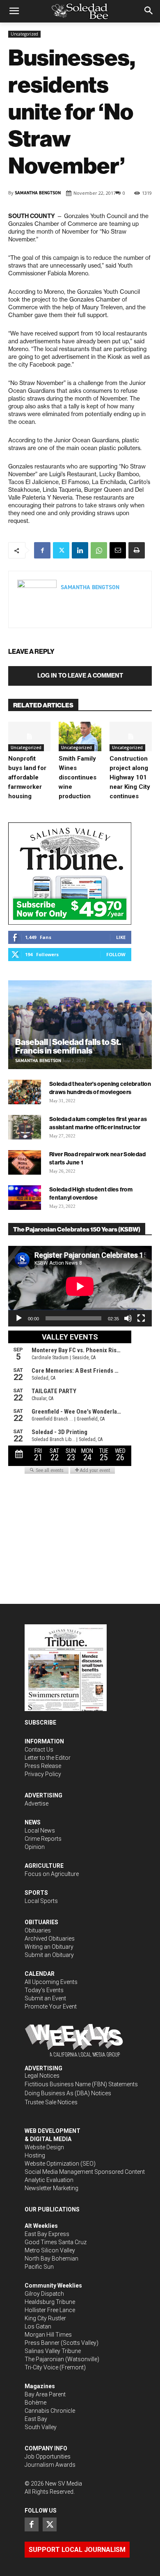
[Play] (19, 1318)
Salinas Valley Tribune (53, 2351)
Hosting (35, 2155)
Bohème (35, 2403)
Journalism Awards (50, 2465)
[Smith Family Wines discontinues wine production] (80, 736)
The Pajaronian (44, 2359)
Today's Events (44, 1990)
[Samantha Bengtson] (37, 599)
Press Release (43, 1766)
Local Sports (41, 1901)
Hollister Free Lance (50, 2310)
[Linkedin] (80, 550)
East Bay (36, 2419)
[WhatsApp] (99, 550)
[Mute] (128, 1318)
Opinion (35, 1847)
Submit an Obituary (49, 1955)
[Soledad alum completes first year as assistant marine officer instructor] (25, 1127)
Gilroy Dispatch (44, 2294)
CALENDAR (40, 1974)
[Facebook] (42, 550)
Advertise (37, 1804)
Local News (40, 1831)
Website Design (44, 2147)
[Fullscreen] (141, 1318)
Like (121, 937)
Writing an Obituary (49, 1947)
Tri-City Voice (41, 2367)
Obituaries (38, 1930)
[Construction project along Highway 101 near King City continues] (131, 736)
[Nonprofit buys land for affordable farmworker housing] (29, 736)
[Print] (137, 550)
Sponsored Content (120, 2172)
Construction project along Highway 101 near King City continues (130, 777)
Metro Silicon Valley (50, 2250)
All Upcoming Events (51, 1982)
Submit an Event (45, 1998)
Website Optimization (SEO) (60, 2164)
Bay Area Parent (45, 2394)
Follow (116, 954)
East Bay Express (47, 2234)
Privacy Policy (43, 1774)
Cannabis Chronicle (50, 2411)
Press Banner (42, 2343)
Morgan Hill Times (48, 2335)
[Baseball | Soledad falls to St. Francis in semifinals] (80, 1025)
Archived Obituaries (50, 1939)
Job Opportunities (48, 2457)
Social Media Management (59, 2172)
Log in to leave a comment (80, 676)
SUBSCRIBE (40, 1723)
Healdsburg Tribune (50, 2302)
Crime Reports (43, 1839)
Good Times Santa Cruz (56, 2242)
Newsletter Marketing (51, 2188)
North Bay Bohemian (51, 2259)
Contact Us (39, 1750)
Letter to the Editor (48, 1758)
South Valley (41, 2427)
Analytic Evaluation (49, 2180)
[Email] (118, 550)
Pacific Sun (39, 2267)
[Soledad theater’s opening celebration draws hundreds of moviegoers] (25, 1092)
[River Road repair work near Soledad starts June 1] (25, 1162)
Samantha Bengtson (38, 193)
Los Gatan (38, 2326)
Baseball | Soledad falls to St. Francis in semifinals (68, 1046)
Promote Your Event (51, 2006)
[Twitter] (61, 550)
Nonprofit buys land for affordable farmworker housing (27, 777)
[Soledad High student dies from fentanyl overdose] (25, 1198)
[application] (80, 1286)
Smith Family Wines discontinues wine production (78, 777)
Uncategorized (24, 34)
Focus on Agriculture (52, 1874)
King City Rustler (45, 2318)
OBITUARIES (41, 1922)
